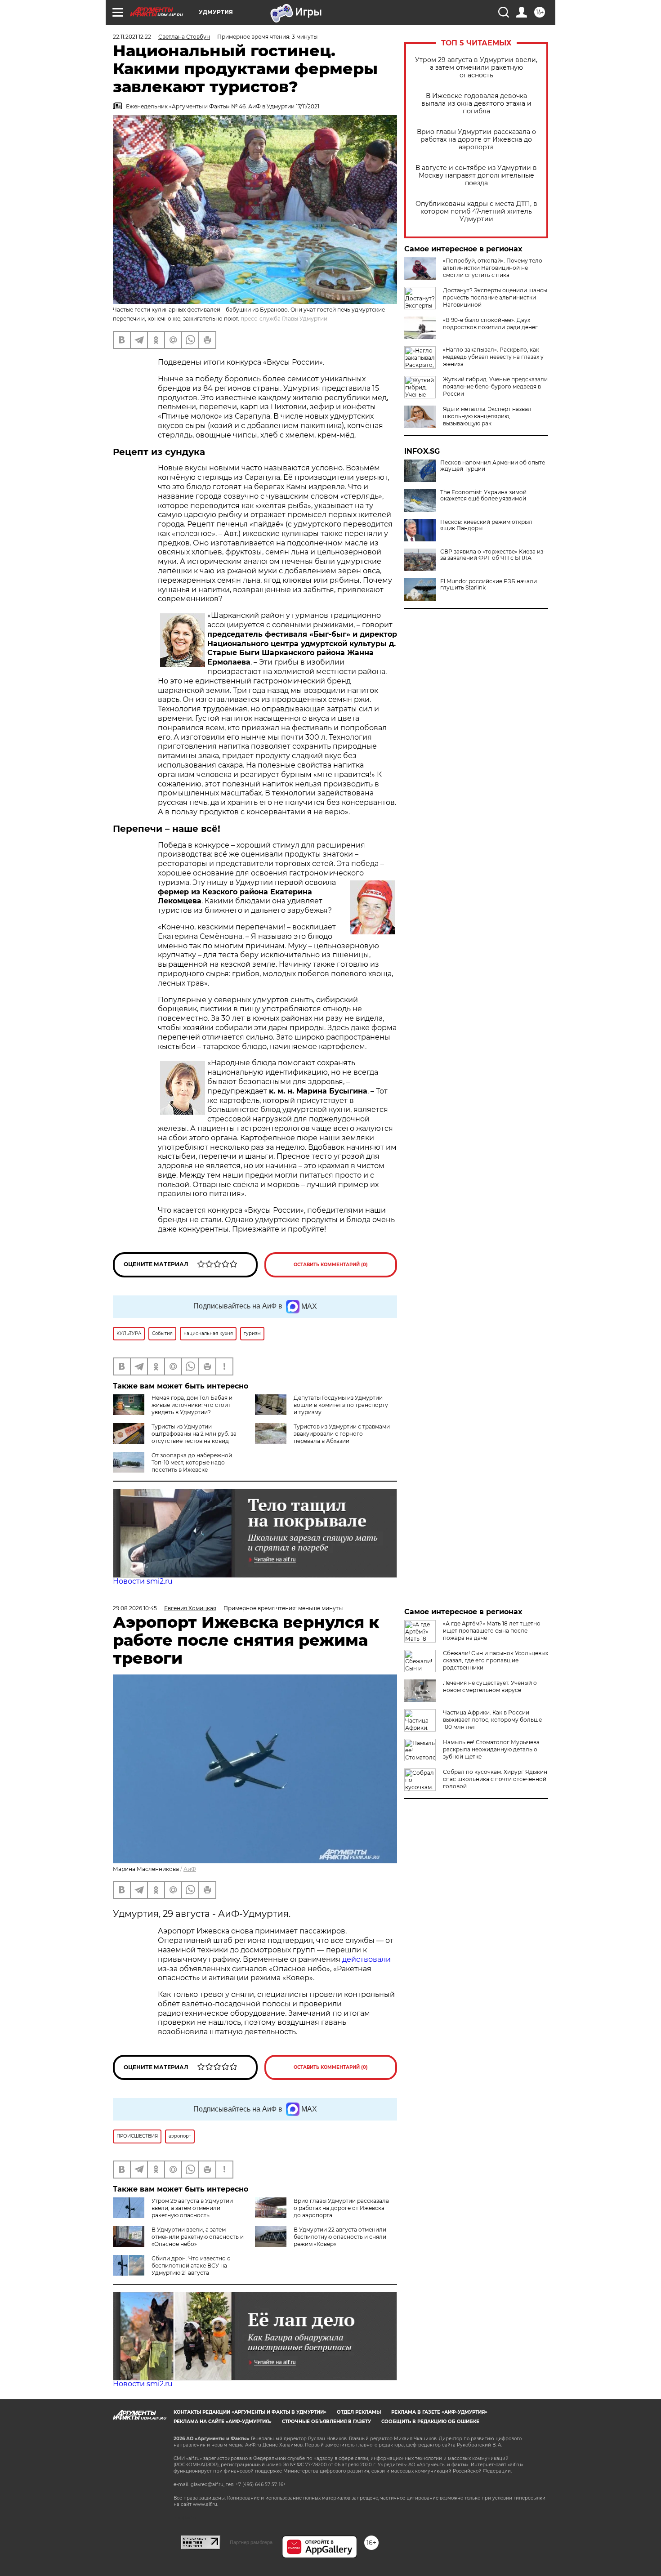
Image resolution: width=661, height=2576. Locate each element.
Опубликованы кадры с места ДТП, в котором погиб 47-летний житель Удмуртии (476, 212)
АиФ (190, 1869)
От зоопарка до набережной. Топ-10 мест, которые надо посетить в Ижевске (192, 1462)
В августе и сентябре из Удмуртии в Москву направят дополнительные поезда (476, 176)
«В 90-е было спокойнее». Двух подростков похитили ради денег (490, 324)
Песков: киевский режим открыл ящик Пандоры (486, 525)
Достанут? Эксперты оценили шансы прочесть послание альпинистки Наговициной (495, 297)
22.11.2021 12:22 (132, 37)
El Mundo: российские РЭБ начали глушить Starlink (489, 585)
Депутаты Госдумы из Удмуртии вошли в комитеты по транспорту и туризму (341, 1405)
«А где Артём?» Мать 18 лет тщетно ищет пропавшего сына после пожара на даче (492, 1631)
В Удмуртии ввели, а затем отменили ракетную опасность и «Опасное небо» (198, 2237)
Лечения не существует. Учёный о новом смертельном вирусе (490, 1686)
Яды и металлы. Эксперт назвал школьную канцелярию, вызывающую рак (487, 416)
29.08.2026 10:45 (135, 1608)
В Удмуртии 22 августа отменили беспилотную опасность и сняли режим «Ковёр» (340, 2237)
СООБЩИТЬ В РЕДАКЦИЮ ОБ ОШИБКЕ (430, 2422)
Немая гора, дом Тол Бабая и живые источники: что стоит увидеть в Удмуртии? (192, 1405)
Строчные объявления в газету (326, 2422)
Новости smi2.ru (143, 1581)
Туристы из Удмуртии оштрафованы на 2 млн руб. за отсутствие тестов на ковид (194, 1434)
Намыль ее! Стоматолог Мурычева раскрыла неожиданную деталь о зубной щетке (491, 1749)
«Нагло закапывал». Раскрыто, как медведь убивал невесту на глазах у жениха (493, 357)
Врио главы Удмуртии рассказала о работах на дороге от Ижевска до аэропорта (476, 140)
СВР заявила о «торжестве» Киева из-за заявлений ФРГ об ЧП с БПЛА (493, 555)
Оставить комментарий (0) (331, 1265)
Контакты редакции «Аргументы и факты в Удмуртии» (250, 2412)
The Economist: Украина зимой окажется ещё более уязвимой (483, 496)
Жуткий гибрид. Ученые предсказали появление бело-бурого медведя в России (495, 386)
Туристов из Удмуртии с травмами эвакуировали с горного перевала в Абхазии (342, 1434)
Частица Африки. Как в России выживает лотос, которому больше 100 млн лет (492, 1720)
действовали (366, 1959)
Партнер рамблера (251, 2542)
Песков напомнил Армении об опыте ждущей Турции (493, 466)
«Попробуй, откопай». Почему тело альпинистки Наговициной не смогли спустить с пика (493, 268)
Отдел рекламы (359, 2412)
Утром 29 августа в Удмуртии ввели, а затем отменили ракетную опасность (476, 68)
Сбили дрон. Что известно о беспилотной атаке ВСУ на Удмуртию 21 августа (191, 2266)
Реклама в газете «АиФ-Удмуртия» (439, 2412)
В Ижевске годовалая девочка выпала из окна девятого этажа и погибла (476, 104)
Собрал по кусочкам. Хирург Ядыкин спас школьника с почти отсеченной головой (495, 1779)
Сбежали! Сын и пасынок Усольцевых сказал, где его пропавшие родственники (496, 1660)
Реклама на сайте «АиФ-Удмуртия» (223, 2422)
